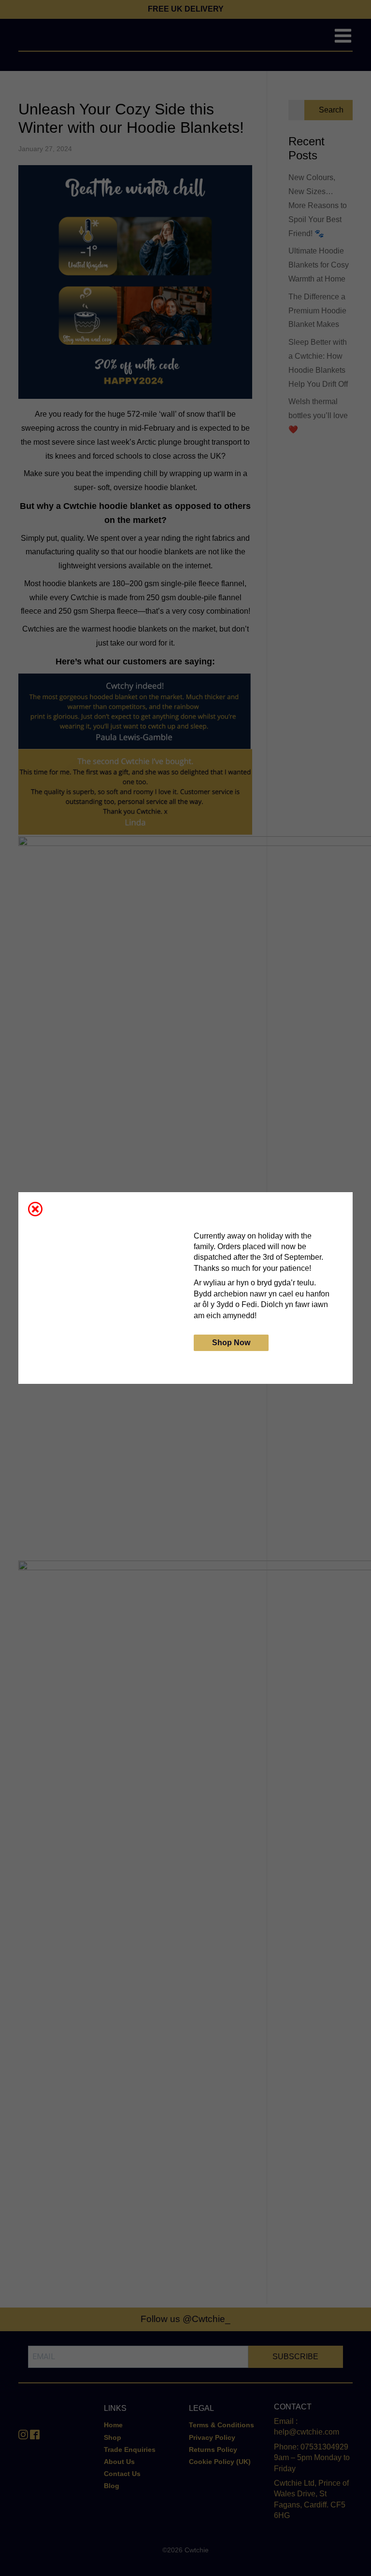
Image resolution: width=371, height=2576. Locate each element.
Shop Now (231, 1343)
